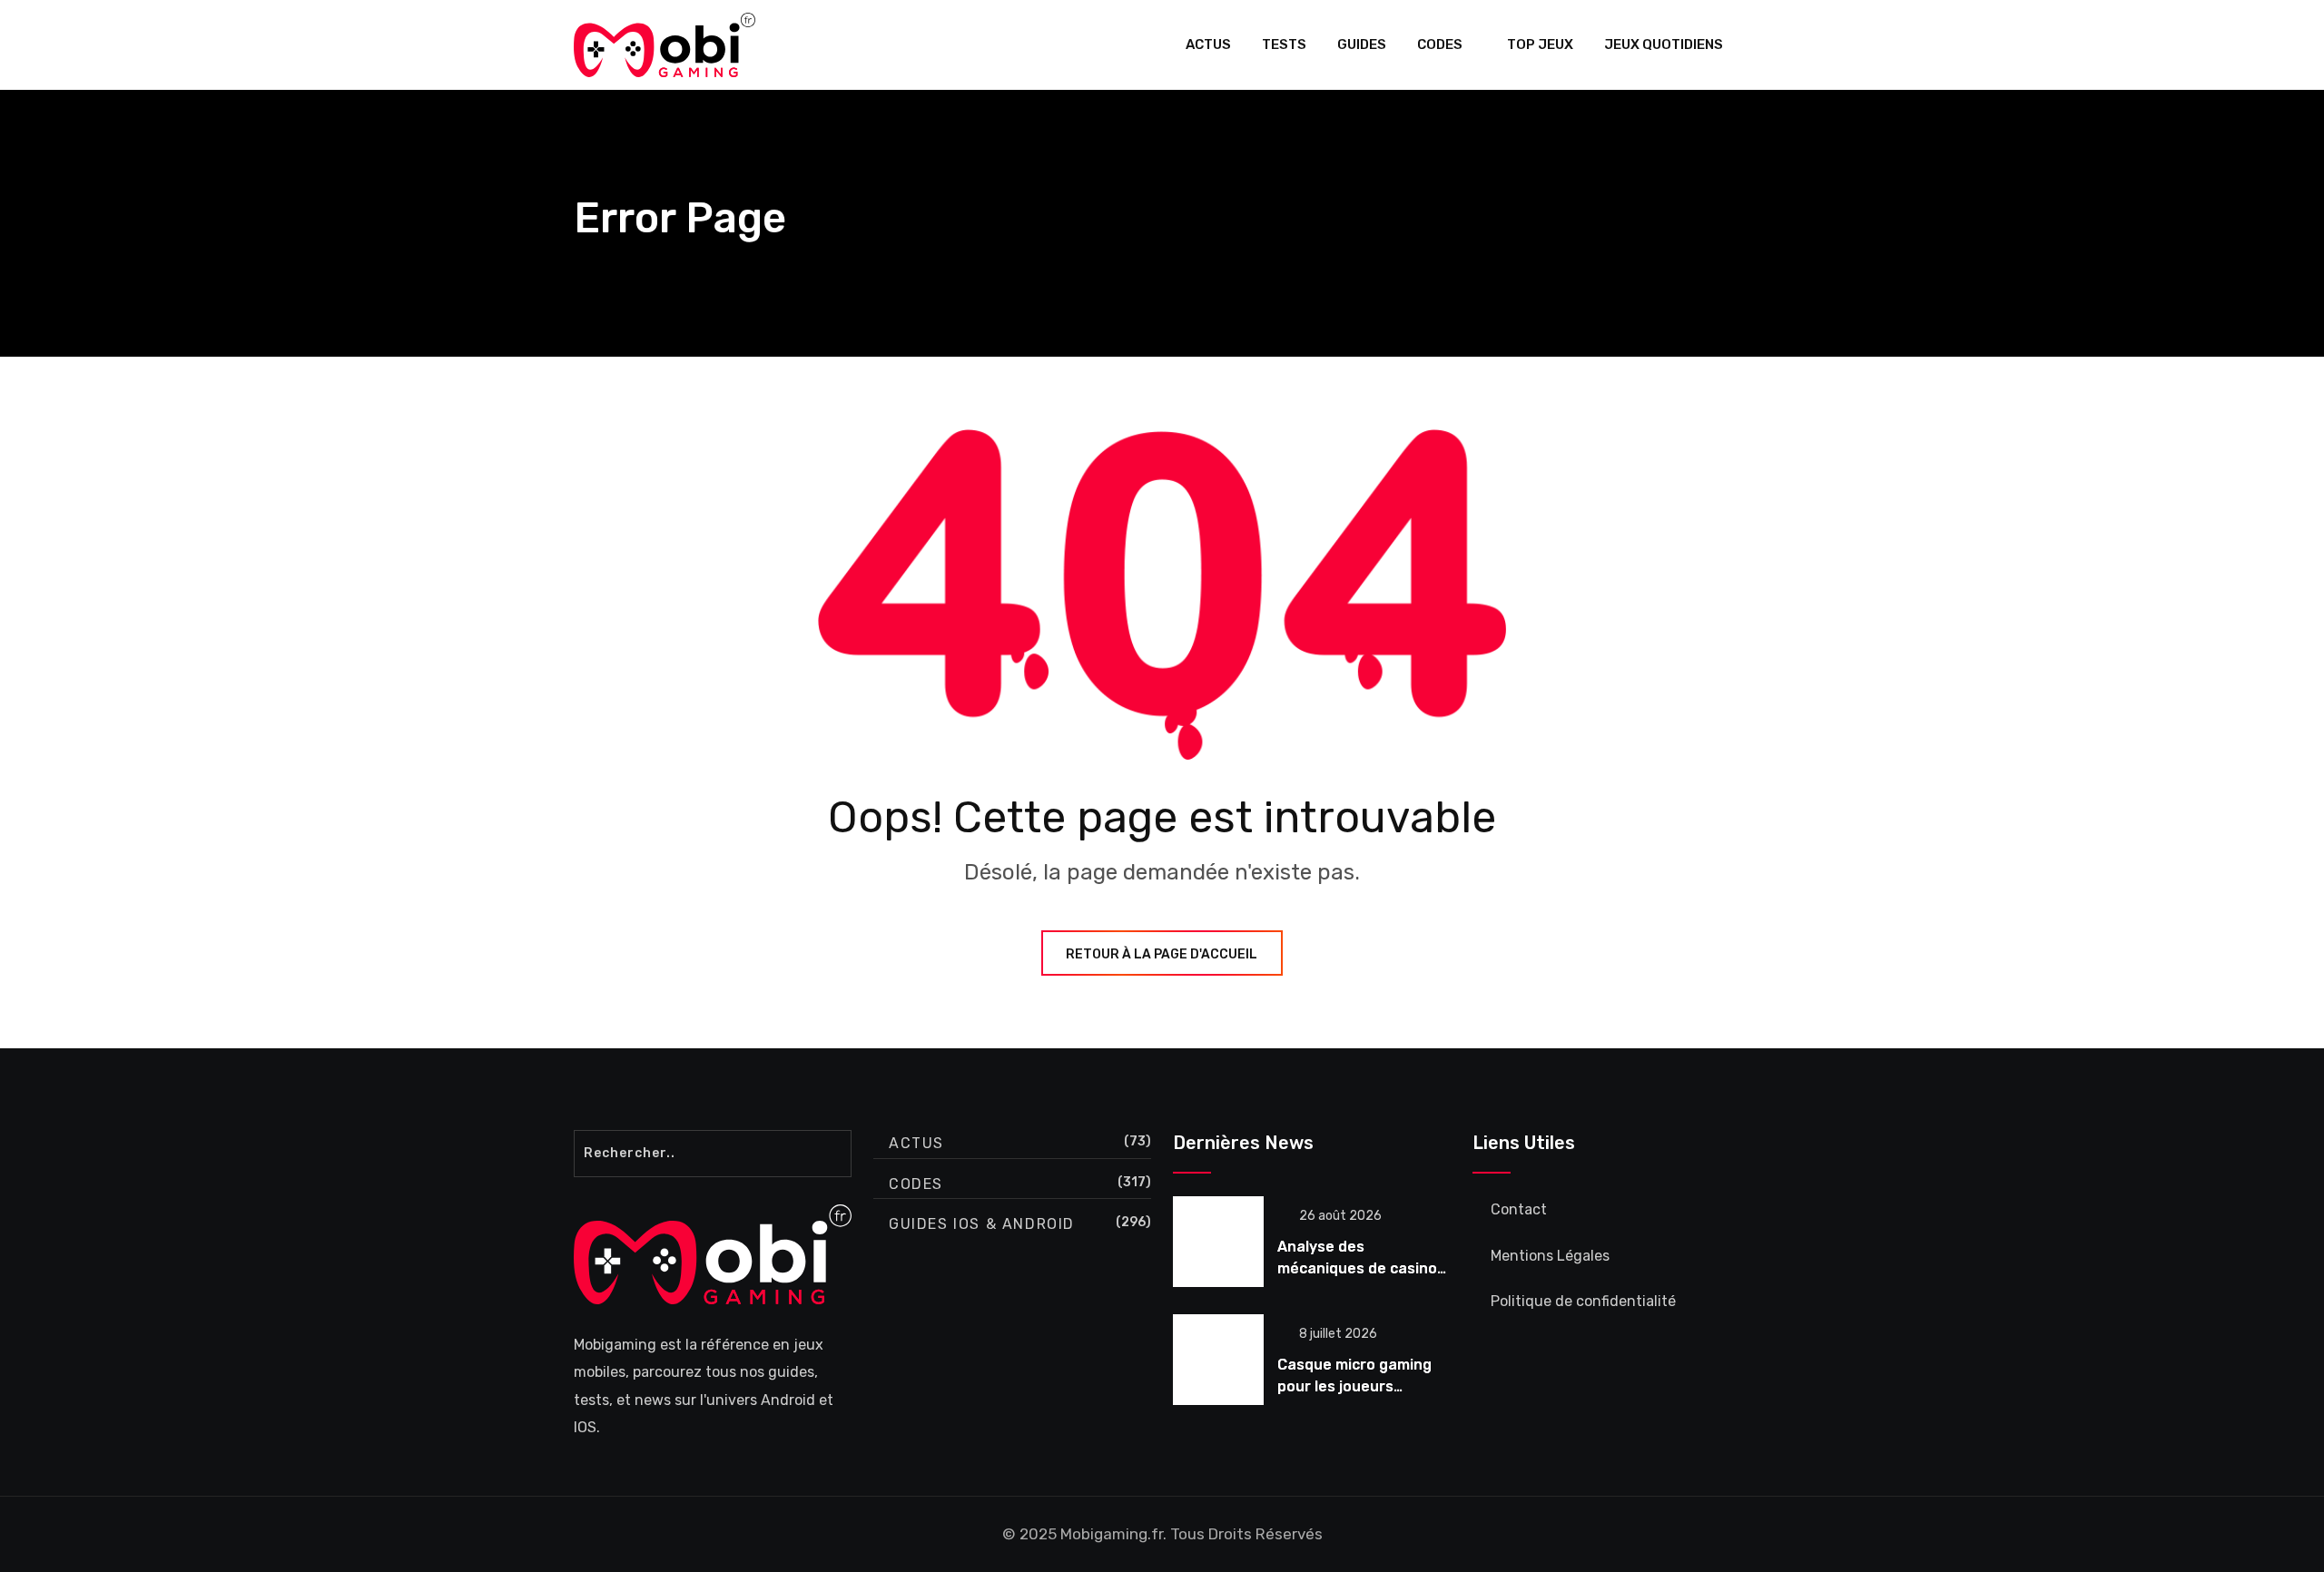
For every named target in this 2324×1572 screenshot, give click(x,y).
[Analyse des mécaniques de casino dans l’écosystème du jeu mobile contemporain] (1218, 1242)
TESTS (1284, 44)
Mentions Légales (1550, 1256)
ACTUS (1208, 44)
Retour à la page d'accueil (1162, 954)
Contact (1519, 1209)
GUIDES (1362, 44)
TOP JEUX (1540, 44)
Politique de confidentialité (1583, 1301)
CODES (1440, 44)
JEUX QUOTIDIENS (1664, 44)
